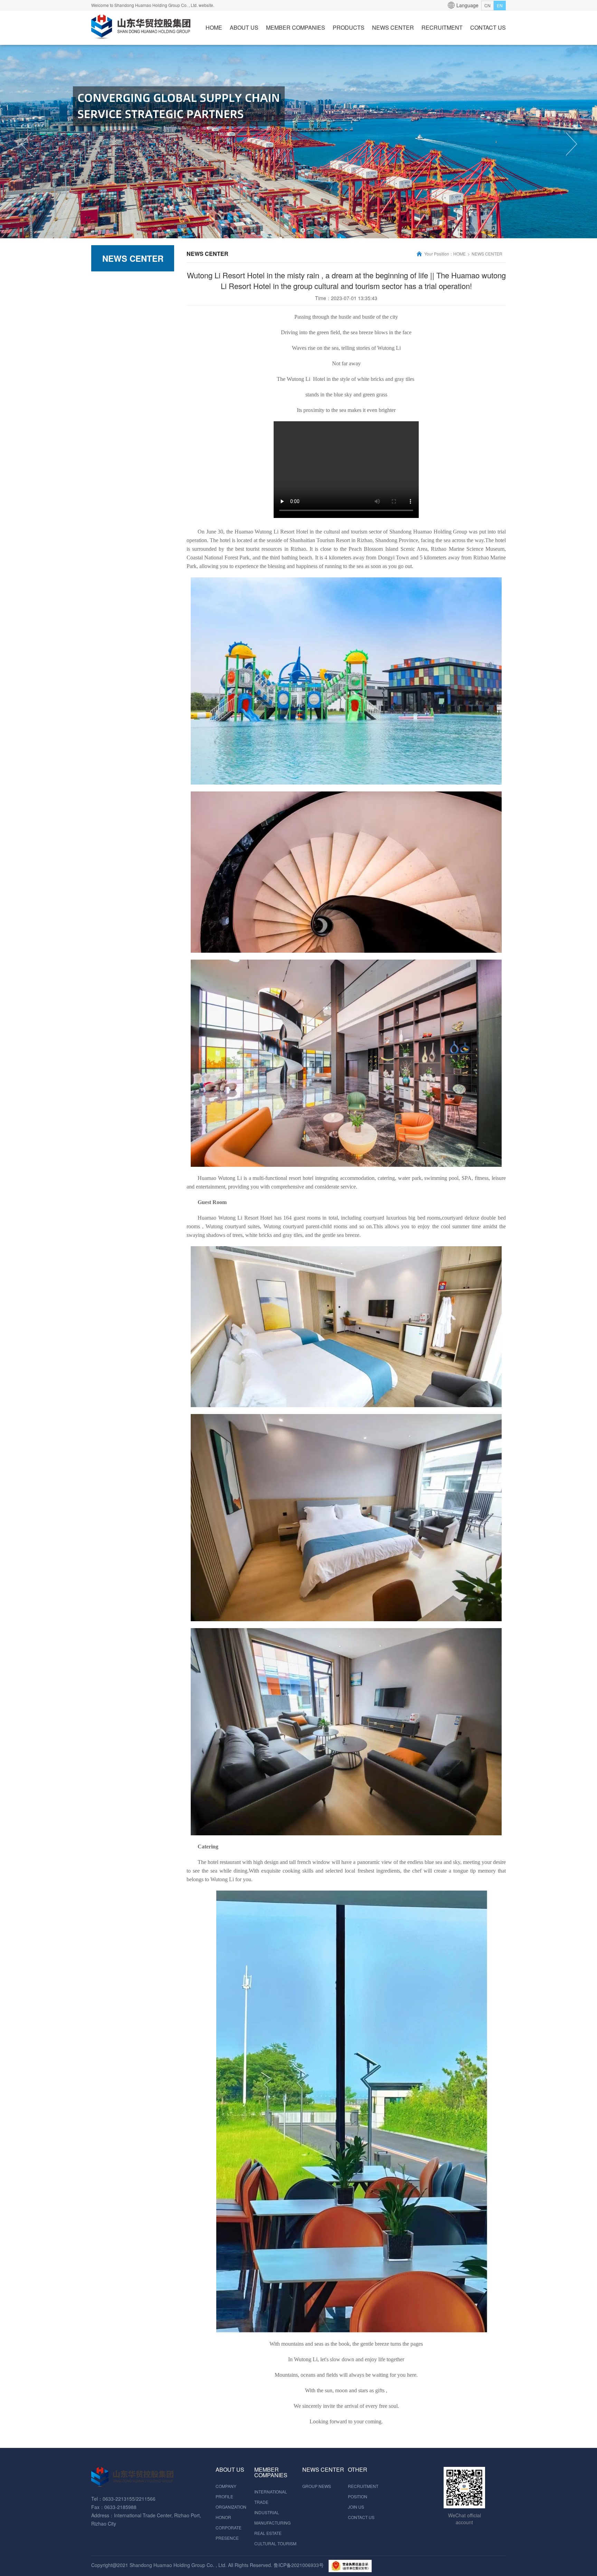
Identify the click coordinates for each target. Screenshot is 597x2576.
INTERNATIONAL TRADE (271, 2497)
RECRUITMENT (442, 27)
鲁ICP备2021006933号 (299, 2565)
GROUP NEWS (317, 2486)
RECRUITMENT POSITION (363, 2491)
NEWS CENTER (393, 27)
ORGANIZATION (231, 2507)
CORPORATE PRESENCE (229, 2533)
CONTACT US (488, 27)
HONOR (223, 2517)
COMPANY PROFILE (226, 2491)
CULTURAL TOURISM (275, 2543)
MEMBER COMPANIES (296, 27)
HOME (214, 27)
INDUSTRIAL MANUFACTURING (272, 2517)
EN (500, 5)
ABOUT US (244, 27)
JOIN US (356, 2507)
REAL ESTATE (268, 2533)
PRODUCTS (349, 27)
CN (487, 5)
